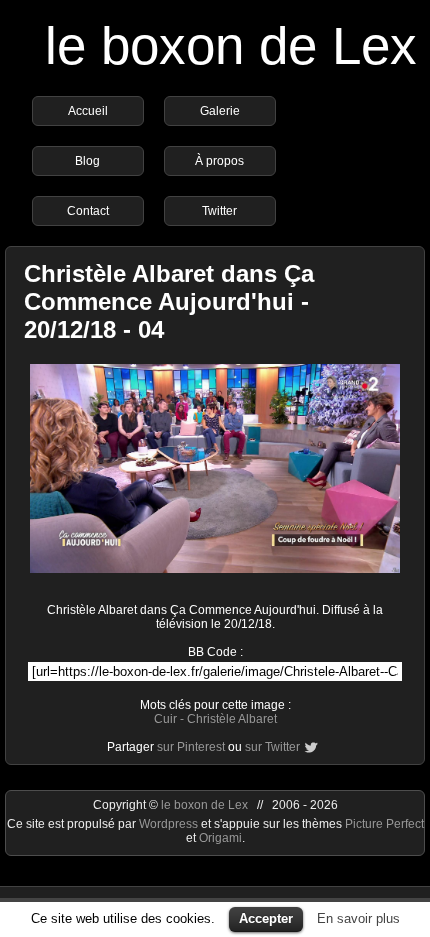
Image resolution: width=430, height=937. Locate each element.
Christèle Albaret (232, 719)
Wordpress (170, 824)
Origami (220, 838)
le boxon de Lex (231, 45)
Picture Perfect (384, 824)
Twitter (219, 211)
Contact (88, 211)
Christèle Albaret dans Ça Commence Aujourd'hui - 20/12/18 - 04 (169, 301)
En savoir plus (358, 918)
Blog (87, 161)
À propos (219, 161)
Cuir (165, 719)
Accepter (266, 918)
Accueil (88, 111)
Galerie (220, 111)
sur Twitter (272, 747)
